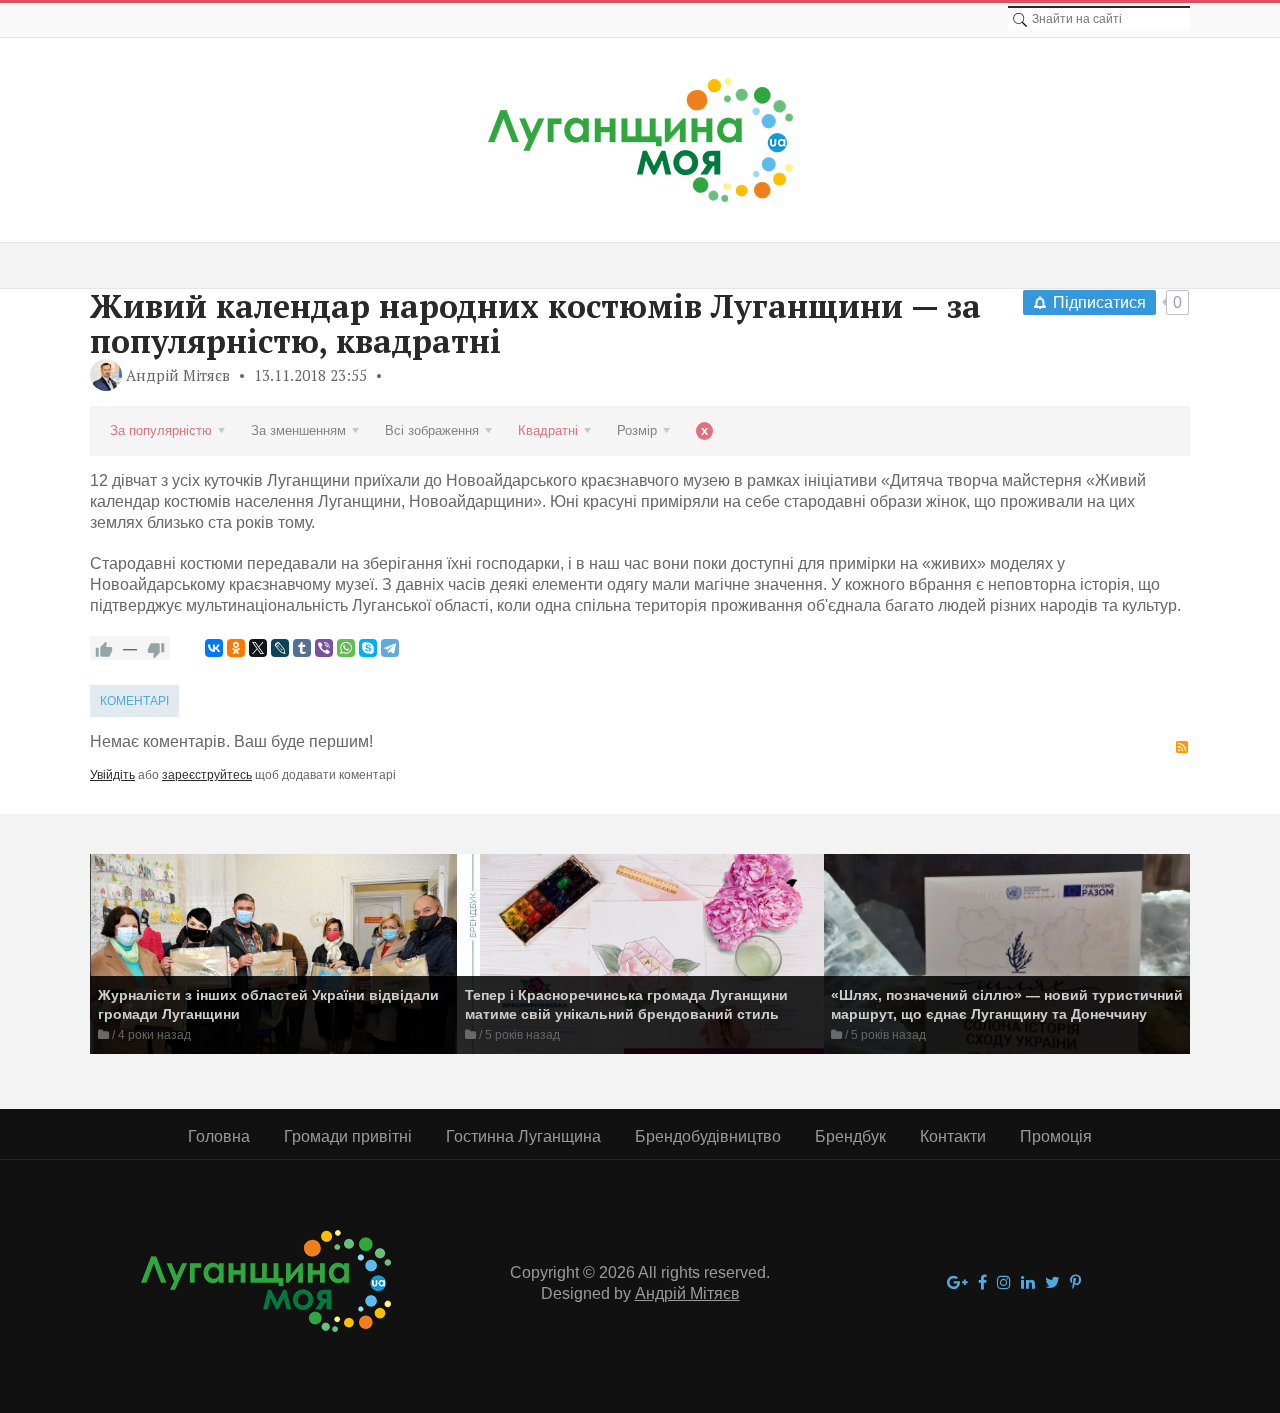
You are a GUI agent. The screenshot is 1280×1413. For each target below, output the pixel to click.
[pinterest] (1075, 1283)
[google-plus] (957, 1283)
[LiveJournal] (280, 648)
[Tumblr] (302, 648)
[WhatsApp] (346, 648)
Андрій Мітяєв (178, 375)
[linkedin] (1028, 1283)
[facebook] (982, 1283)
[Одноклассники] (236, 648)
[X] (258, 648)
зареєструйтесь (207, 775)
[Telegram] (390, 648)
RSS (1182, 747)
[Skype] (368, 648)
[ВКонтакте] (214, 648)
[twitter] (1052, 1283)
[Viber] (324, 648)
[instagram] (1004, 1283)
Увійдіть (112, 775)
